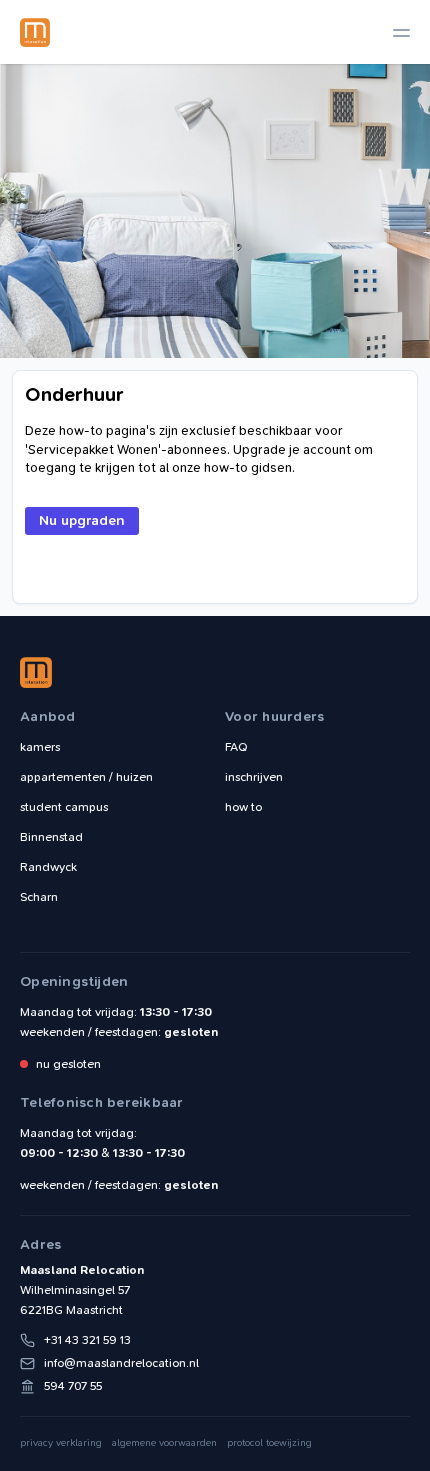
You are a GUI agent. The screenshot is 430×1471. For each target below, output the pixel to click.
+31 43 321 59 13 (87, 1340)
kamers (40, 747)
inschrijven (254, 777)
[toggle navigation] (401, 32)
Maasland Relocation (35, 32)
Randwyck (48, 867)
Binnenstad (51, 837)
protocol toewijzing (269, 1443)
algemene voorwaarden (164, 1443)
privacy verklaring (61, 1443)
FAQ (236, 747)
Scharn (39, 897)
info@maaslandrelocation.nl (121, 1363)
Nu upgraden (82, 520)
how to (243, 807)
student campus (64, 807)
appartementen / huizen (86, 777)
